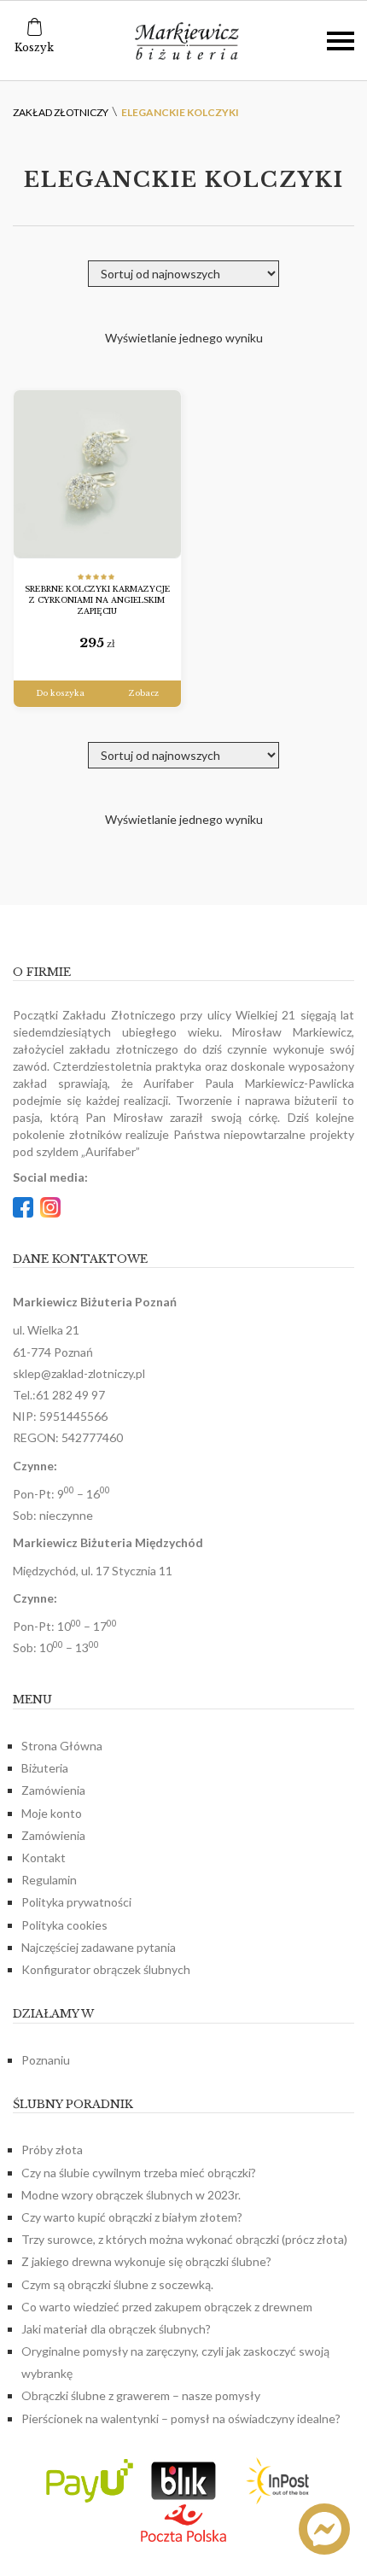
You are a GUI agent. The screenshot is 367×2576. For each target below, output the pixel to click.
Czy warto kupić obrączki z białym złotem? (132, 2217)
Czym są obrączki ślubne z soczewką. (117, 2284)
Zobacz (144, 693)
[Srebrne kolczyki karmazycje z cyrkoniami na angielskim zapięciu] (97, 474)
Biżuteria (45, 1768)
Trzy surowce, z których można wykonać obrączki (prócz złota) (184, 2239)
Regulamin (49, 1880)
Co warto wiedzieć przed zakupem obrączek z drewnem (167, 2307)
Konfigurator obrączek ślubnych (106, 1969)
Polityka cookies (64, 1925)
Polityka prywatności (76, 1902)
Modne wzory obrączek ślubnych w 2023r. (131, 2195)
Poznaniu (46, 2060)
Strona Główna (62, 1746)
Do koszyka (60, 693)
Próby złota (52, 2150)
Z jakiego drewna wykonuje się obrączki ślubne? (146, 2261)
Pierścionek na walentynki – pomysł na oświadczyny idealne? (181, 2418)
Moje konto (52, 1813)
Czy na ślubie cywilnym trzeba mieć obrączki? (139, 2173)
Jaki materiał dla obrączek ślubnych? (116, 2329)
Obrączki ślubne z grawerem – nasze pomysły (141, 2395)
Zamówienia (53, 1790)
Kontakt (44, 1858)
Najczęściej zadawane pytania (99, 1947)
